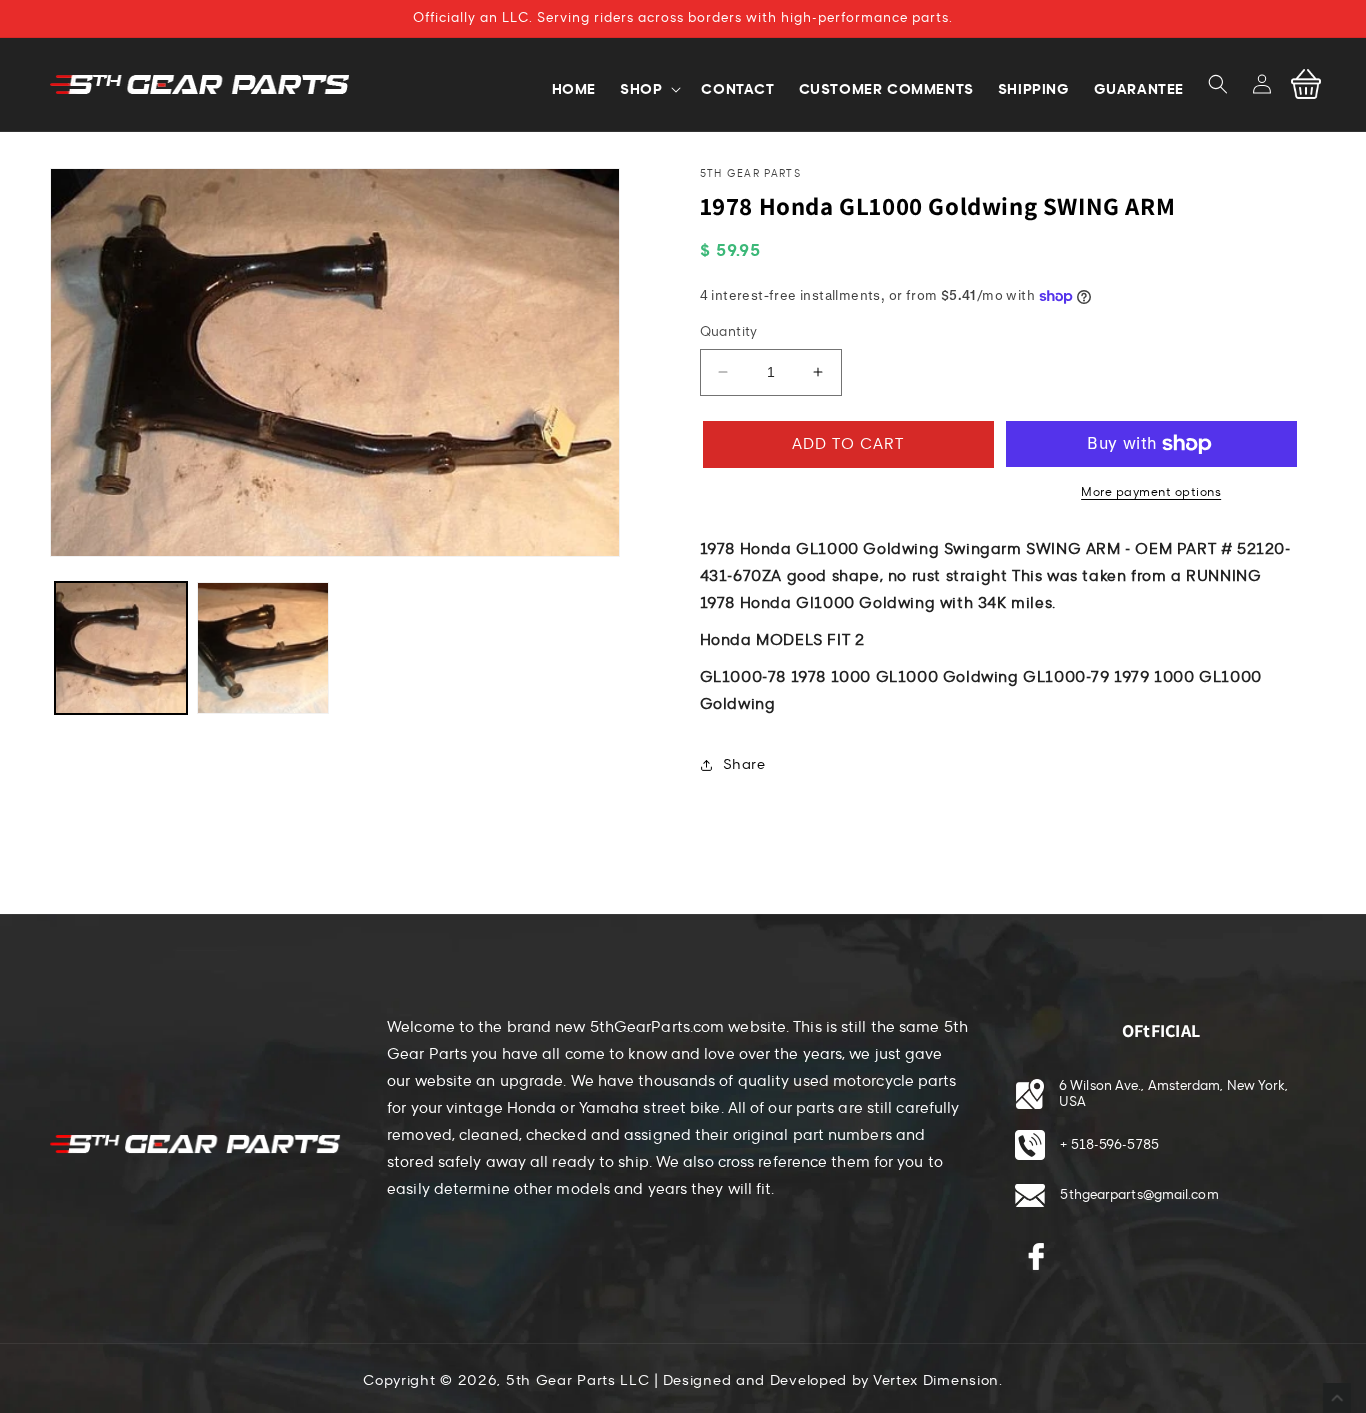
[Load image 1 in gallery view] (121, 648)
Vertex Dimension (936, 1380)
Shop (641, 89)
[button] (1218, 84)
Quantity (729, 332)
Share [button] (744, 764)
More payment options (1151, 492)
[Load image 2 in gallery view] (263, 648)
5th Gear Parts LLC (578, 1380)
